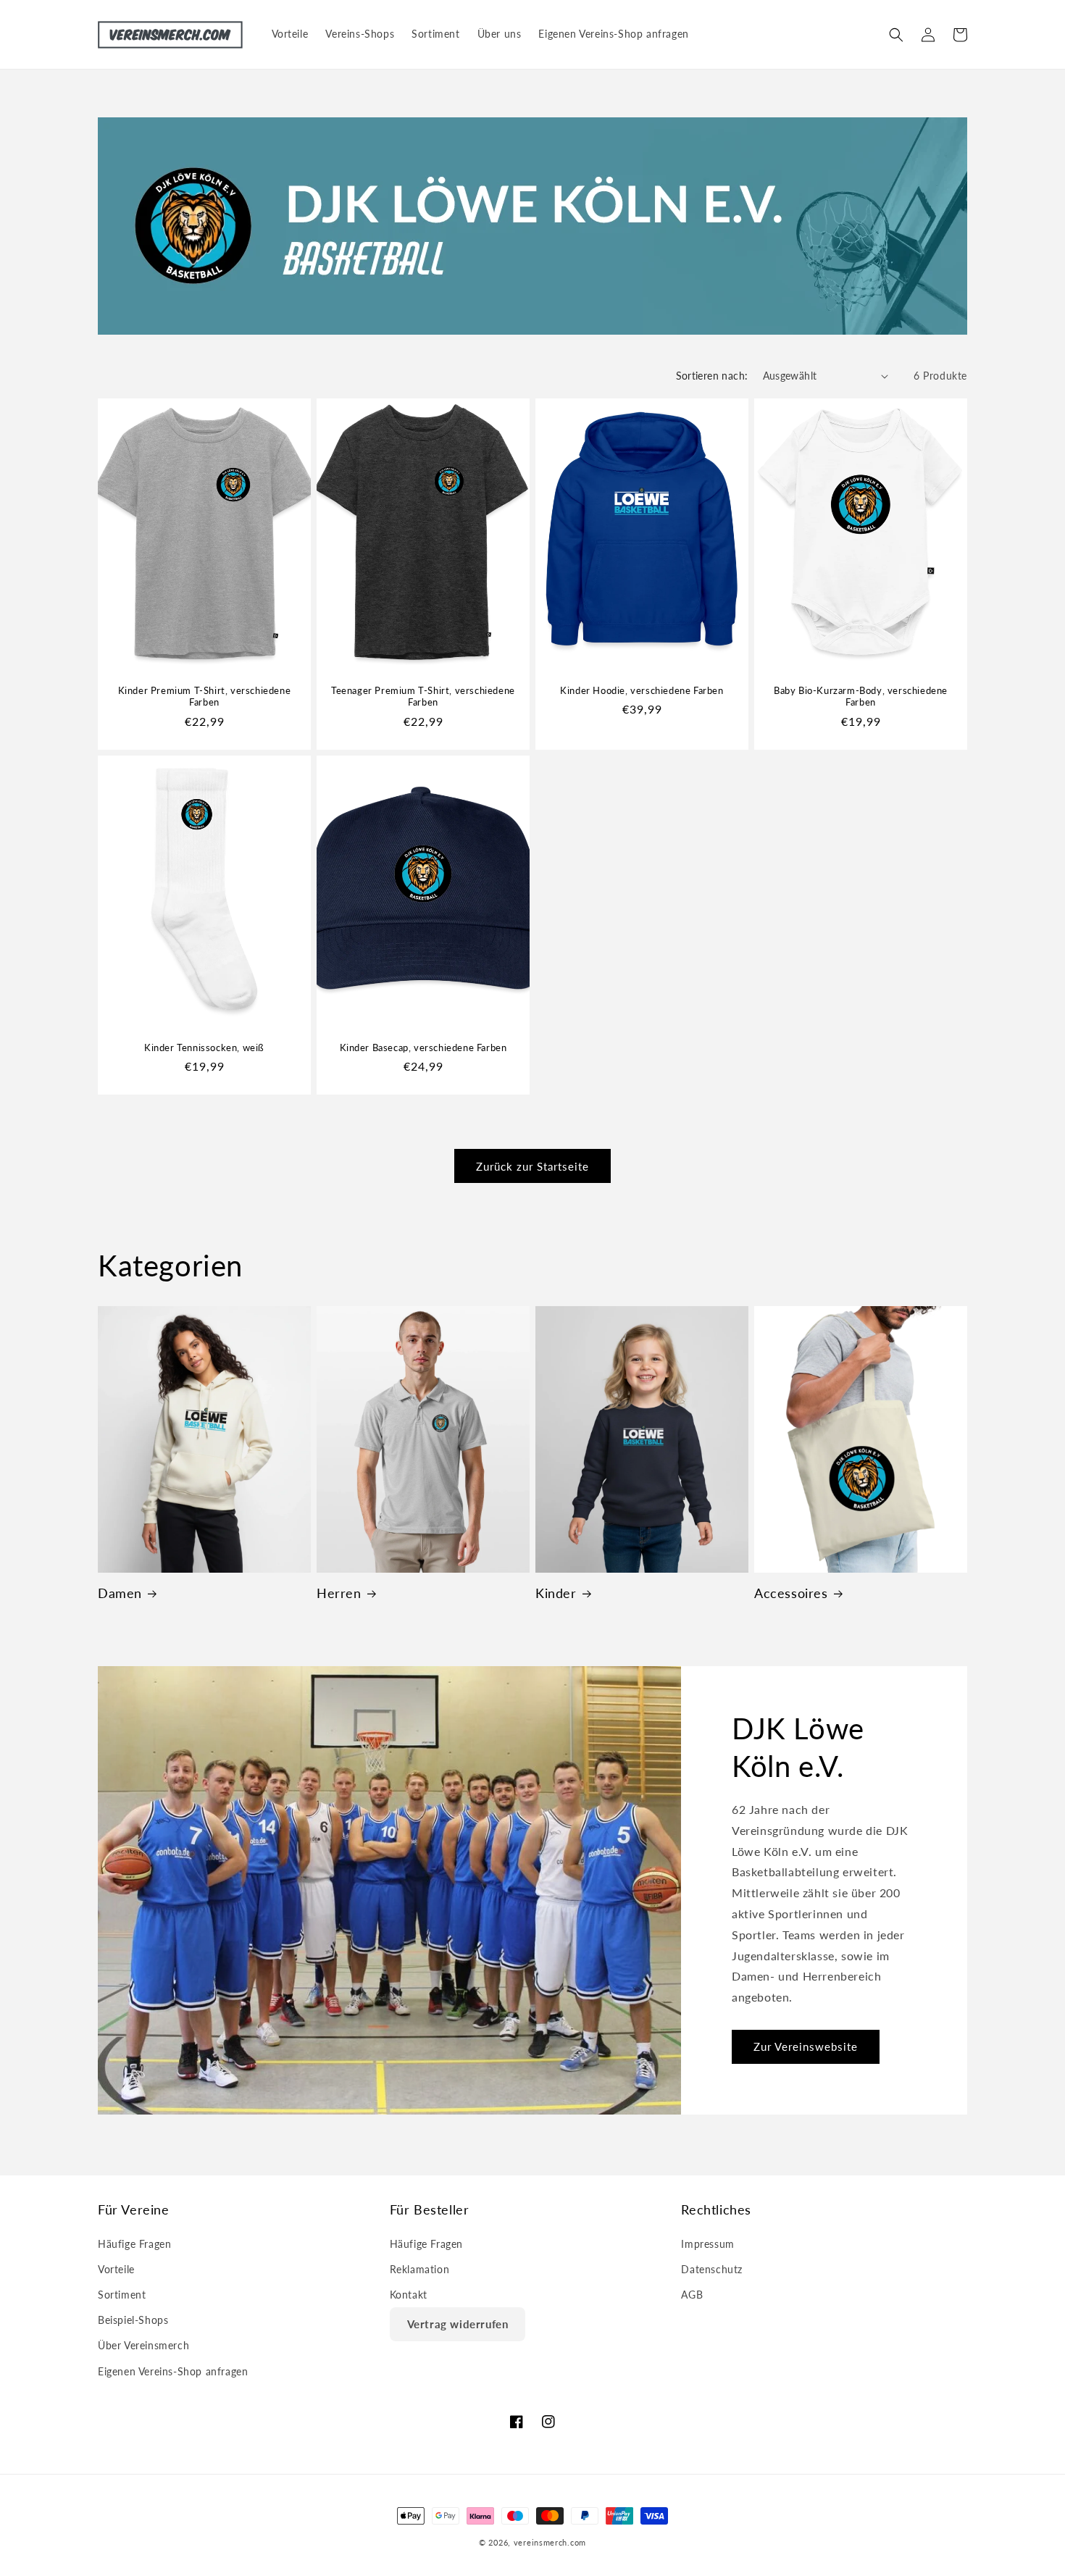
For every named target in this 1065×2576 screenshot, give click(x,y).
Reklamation (420, 2269)
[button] (896, 35)
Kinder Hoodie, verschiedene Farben (642, 690)
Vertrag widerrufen (458, 2324)
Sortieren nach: (712, 376)
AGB (692, 2295)
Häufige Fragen (134, 2244)
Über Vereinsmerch (143, 2345)
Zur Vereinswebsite (806, 2047)
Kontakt (409, 2295)
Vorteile (116, 2269)
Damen (120, 1593)
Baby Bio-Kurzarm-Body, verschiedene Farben (861, 697)
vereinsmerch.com (550, 2542)
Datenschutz (712, 2269)
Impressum (707, 2244)
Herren (339, 1593)
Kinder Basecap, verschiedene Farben (423, 1047)
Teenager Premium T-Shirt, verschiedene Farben (423, 697)
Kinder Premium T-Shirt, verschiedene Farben (205, 697)
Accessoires (791, 1593)
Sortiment (122, 2295)
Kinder (556, 1593)
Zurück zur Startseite (532, 1166)
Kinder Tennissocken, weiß (204, 1047)
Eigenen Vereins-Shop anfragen (173, 2371)
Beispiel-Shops (133, 2320)
